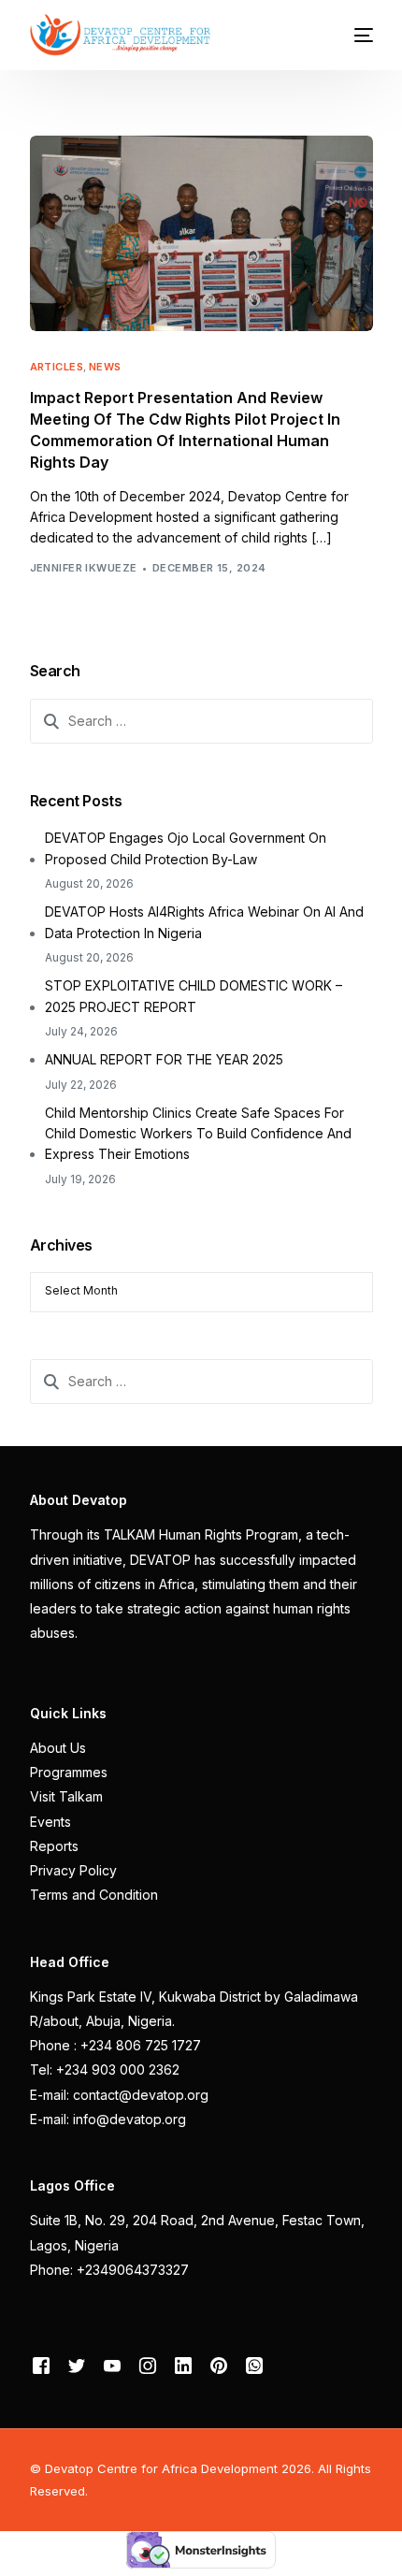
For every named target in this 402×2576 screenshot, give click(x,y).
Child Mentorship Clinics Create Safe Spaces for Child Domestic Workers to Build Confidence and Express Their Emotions (198, 1134)
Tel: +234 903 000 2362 (105, 2069)
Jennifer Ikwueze (84, 568)
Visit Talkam (66, 1796)
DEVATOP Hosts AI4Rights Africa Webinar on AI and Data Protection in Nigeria (204, 922)
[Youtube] (112, 2365)
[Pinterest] (219, 2365)
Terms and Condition (94, 1895)
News (105, 367)
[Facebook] (41, 2365)
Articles (57, 367)
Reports (54, 1846)
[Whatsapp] (254, 2365)
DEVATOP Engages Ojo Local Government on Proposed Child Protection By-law (186, 848)
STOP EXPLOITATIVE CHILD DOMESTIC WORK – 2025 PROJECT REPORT (194, 996)
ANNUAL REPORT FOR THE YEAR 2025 (164, 1059)
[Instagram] (148, 2365)
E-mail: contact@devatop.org (119, 2095)
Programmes (69, 1772)
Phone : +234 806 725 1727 (115, 2045)
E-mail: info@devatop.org (108, 2119)
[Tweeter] (77, 2365)
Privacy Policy (73, 1870)
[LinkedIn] (183, 2365)
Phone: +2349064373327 (109, 2270)
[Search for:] (201, 721)
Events (50, 1822)
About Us (58, 1748)
